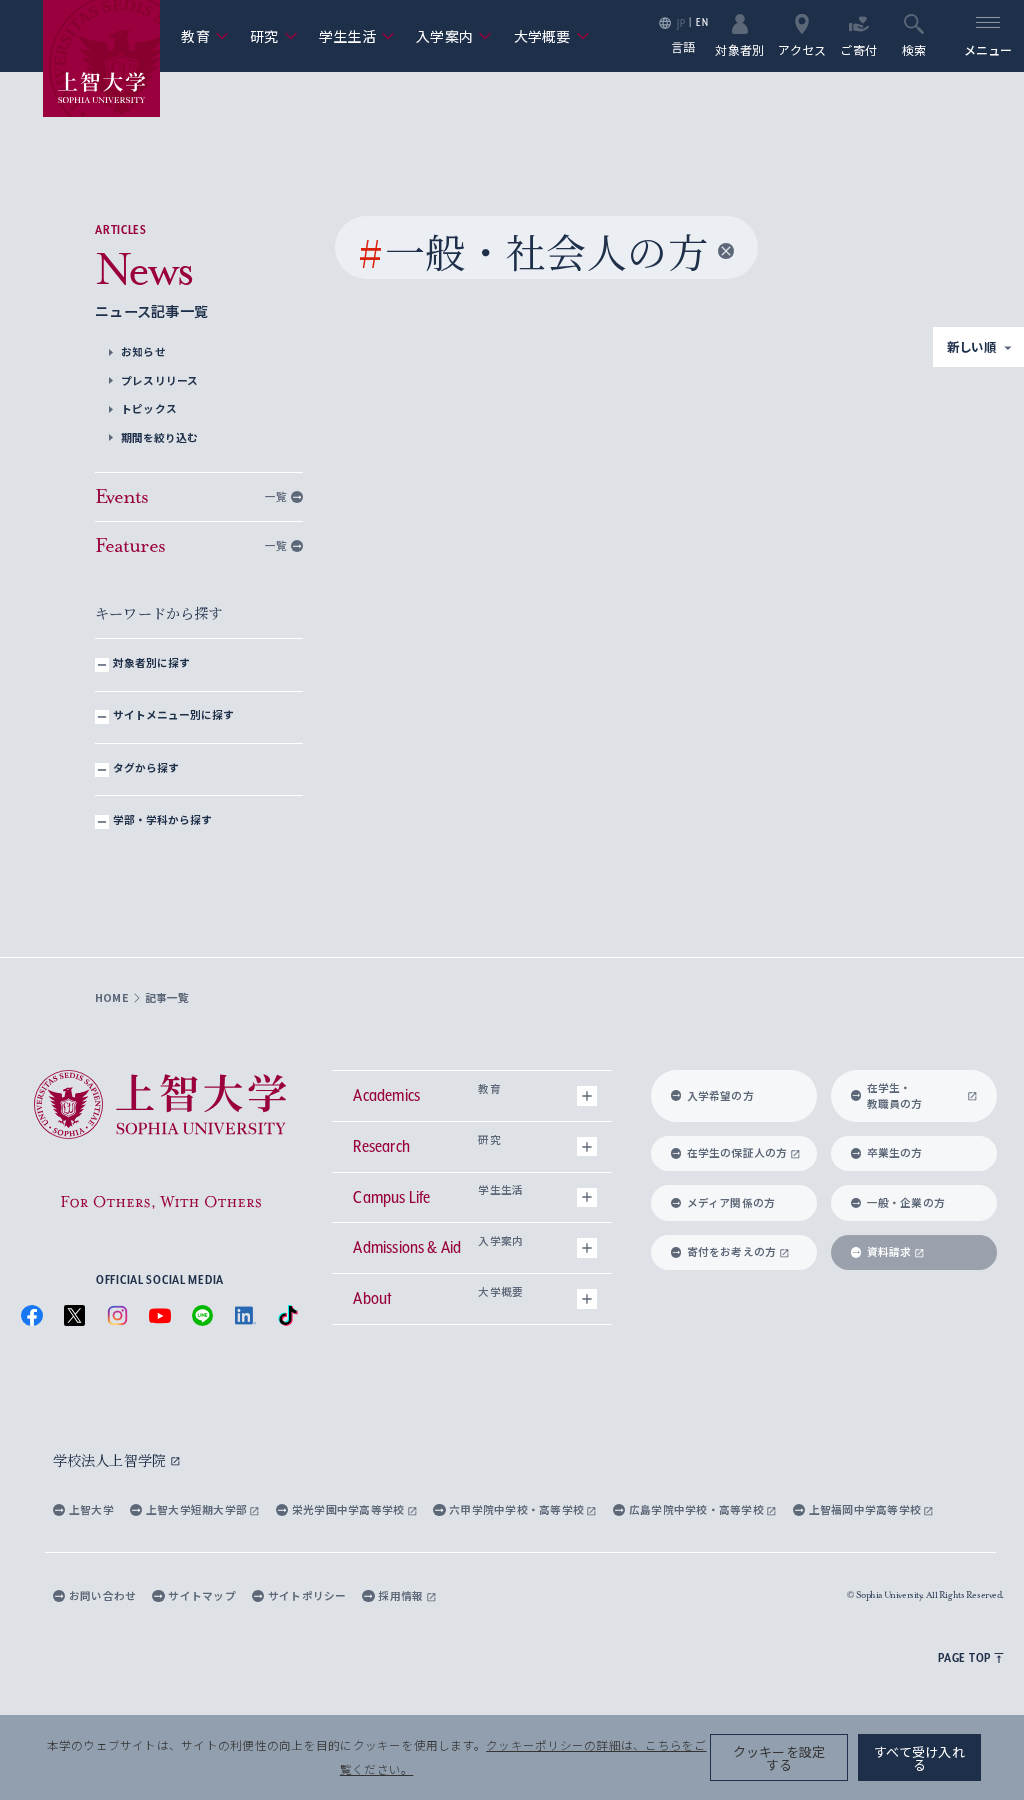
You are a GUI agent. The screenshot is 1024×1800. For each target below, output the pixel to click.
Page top (964, 1657)
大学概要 (552, 36)
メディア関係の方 (731, 1202)
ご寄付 (858, 48)
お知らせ (143, 351)
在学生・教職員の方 (895, 1095)
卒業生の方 (895, 1152)
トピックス (149, 408)
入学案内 (454, 36)
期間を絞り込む (159, 437)
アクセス (802, 48)
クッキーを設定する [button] (779, 1758)
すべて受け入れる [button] (919, 1758)
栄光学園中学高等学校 (349, 1509)
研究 (273, 36)
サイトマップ (201, 1595)
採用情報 (401, 1595)
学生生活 (357, 36)
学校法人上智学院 (111, 1460)
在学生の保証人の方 (737, 1152)
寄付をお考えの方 (732, 1251)
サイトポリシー (307, 1595)
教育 (204, 36)
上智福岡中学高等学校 (866, 1509)
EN (702, 22)
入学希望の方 (720, 1095)
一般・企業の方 (906, 1202)
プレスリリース (160, 380)
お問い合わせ (102, 1595)
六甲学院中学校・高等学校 (517, 1509)
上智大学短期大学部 (197, 1509)
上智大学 (91, 1509)
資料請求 (889, 1251)
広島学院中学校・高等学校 (697, 1509)
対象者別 (739, 48)
